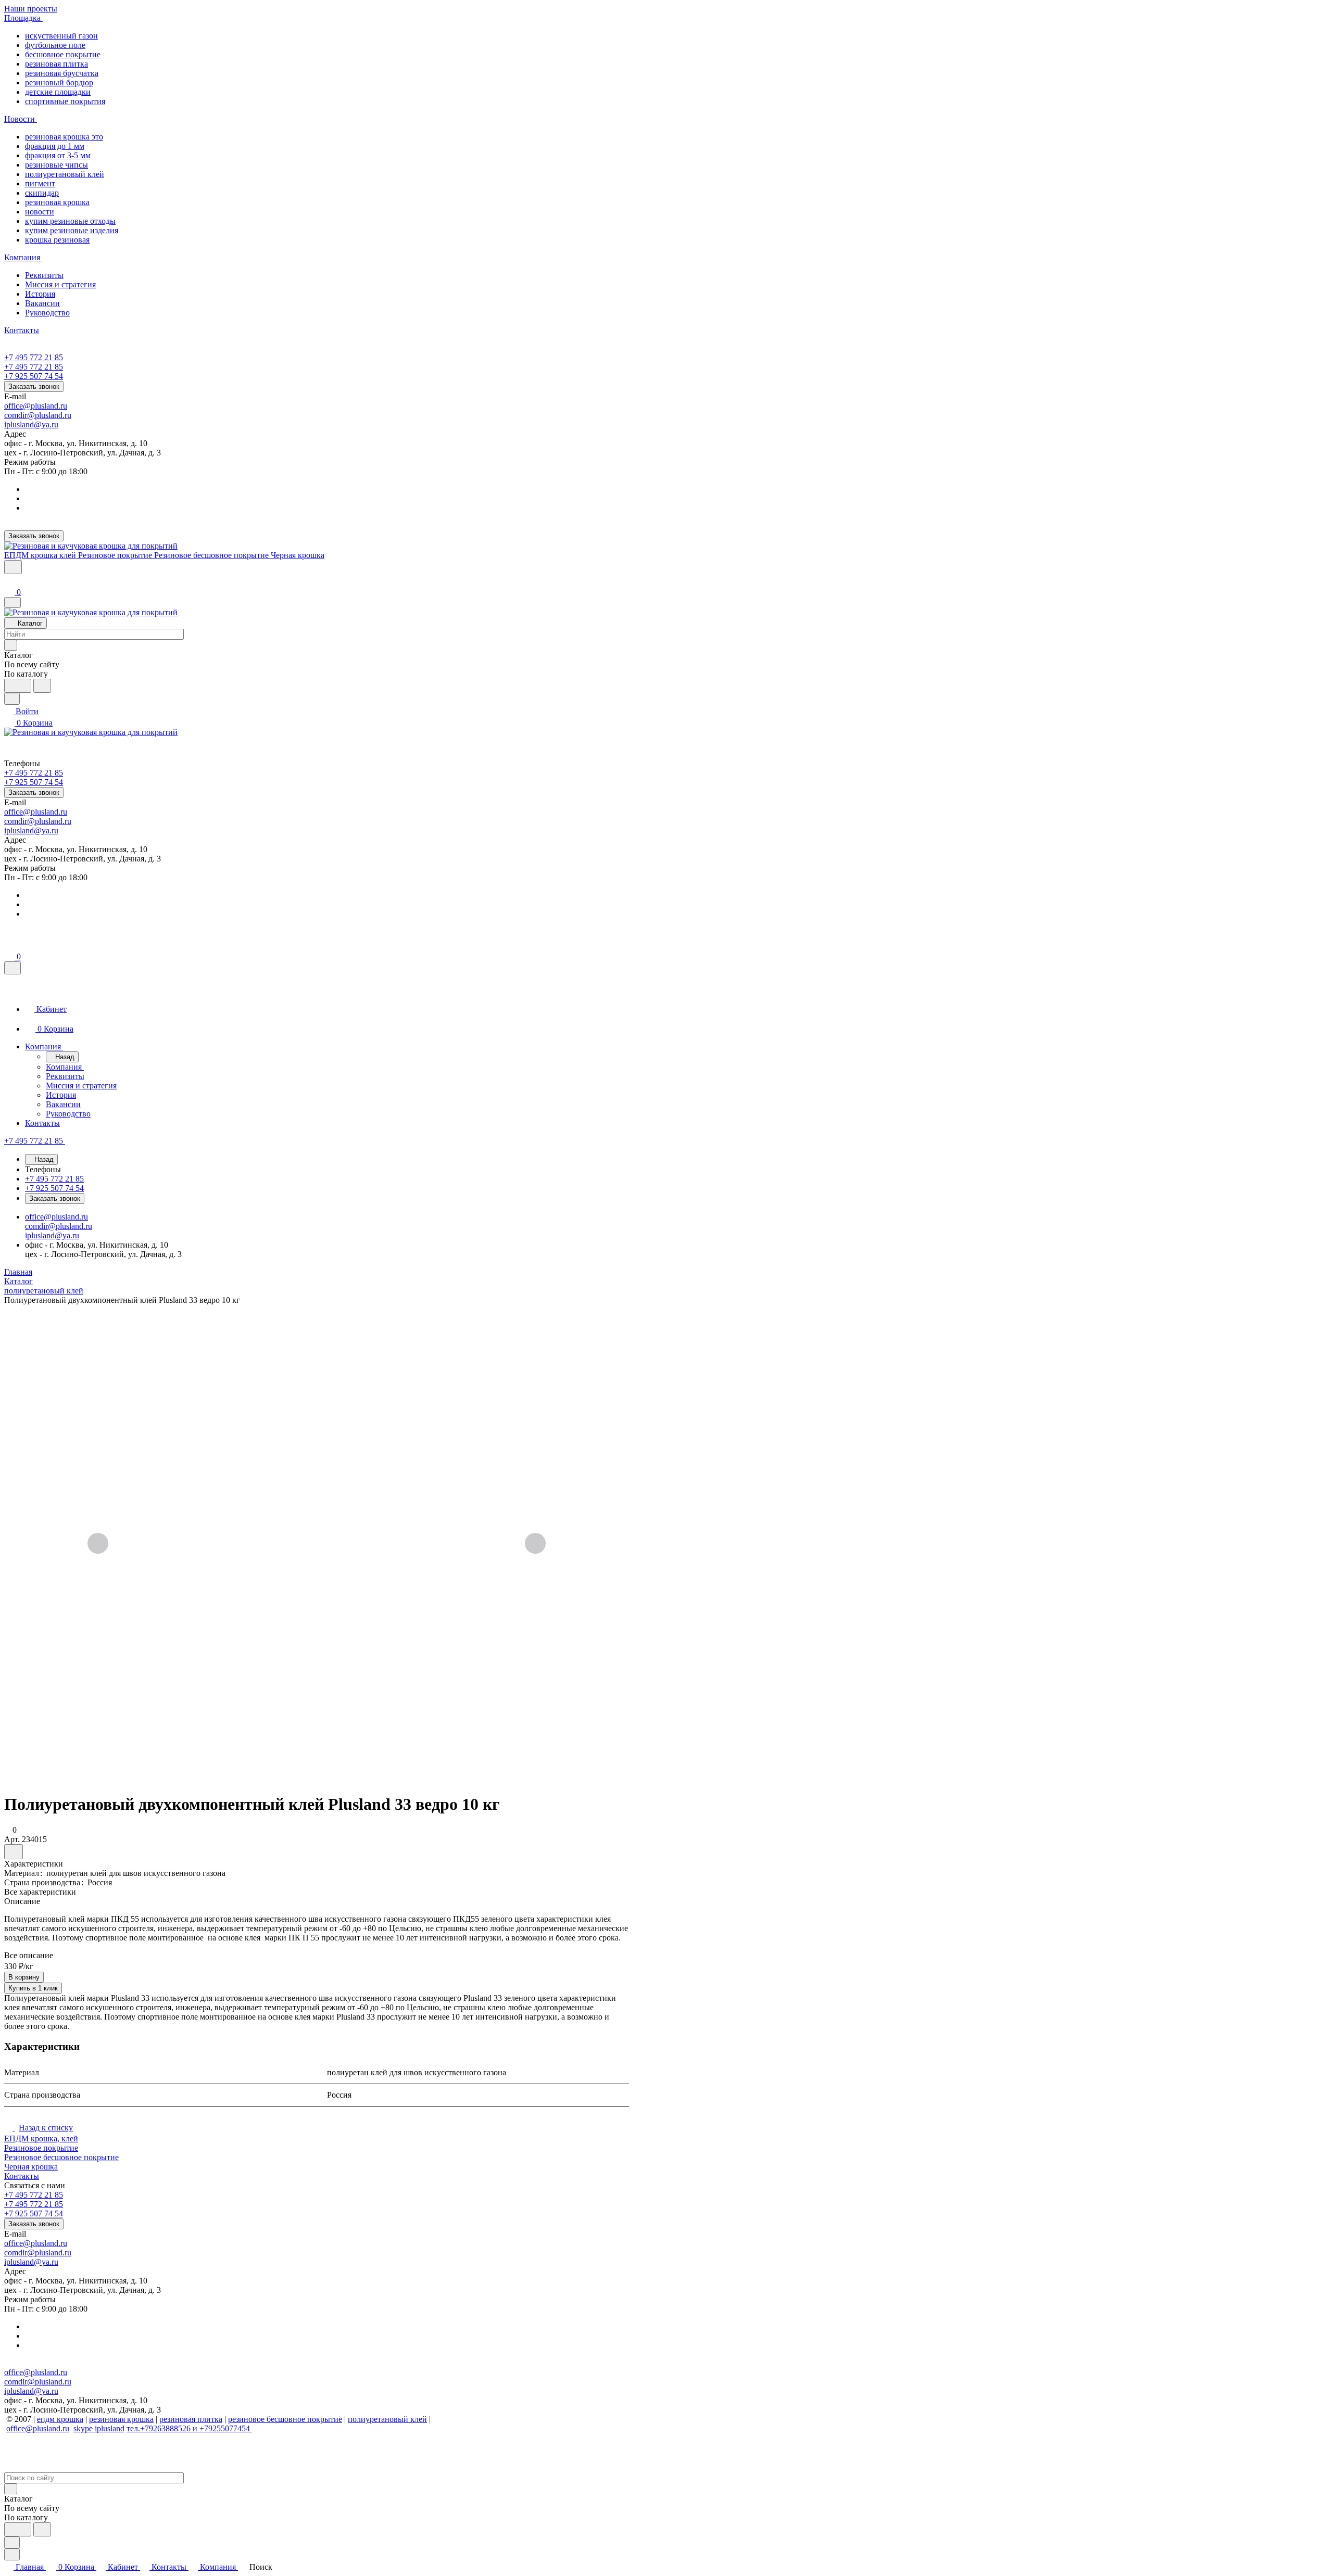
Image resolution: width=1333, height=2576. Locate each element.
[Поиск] (13, 567)
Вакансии (42, 303)
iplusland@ (23, 424)
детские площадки (58, 92)
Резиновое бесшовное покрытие (61, 2157)
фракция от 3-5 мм (58, 155)
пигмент (40, 183)
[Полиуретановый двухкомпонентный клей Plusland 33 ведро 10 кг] (317, 1544)
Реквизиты (44, 275)
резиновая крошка (57, 202)
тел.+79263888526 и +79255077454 (189, 2428)
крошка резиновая (57, 240)
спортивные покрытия (65, 101)
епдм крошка (60, 2419)
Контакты (22, 2176)
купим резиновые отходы (70, 221)
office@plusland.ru (36, 406)
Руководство (47, 313)
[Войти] (9, 581)
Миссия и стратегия (60, 284)
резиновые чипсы (56, 165)
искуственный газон (61, 36)
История (40, 294)
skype (84, 2428)
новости (40, 212)
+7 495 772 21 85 (34, 357)
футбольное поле (55, 45)
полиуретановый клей (65, 174)
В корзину (24, 1977)
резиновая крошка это (64, 137)
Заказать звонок (34, 386)
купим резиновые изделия (72, 230)
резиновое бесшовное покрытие (285, 2419)
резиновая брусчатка (62, 73)
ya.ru (50, 424)
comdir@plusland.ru (38, 415)
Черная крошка (31, 2167)
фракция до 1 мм (55, 146)
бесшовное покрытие (63, 54)
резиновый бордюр (59, 83)
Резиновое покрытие (41, 2148)
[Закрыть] (12, 968)
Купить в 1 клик (33, 1988)
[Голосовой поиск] (18, 686)
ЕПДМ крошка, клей (41, 2139)
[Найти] (42, 686)
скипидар (42, 193)
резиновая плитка (56, 64)
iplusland (110, 2428)
